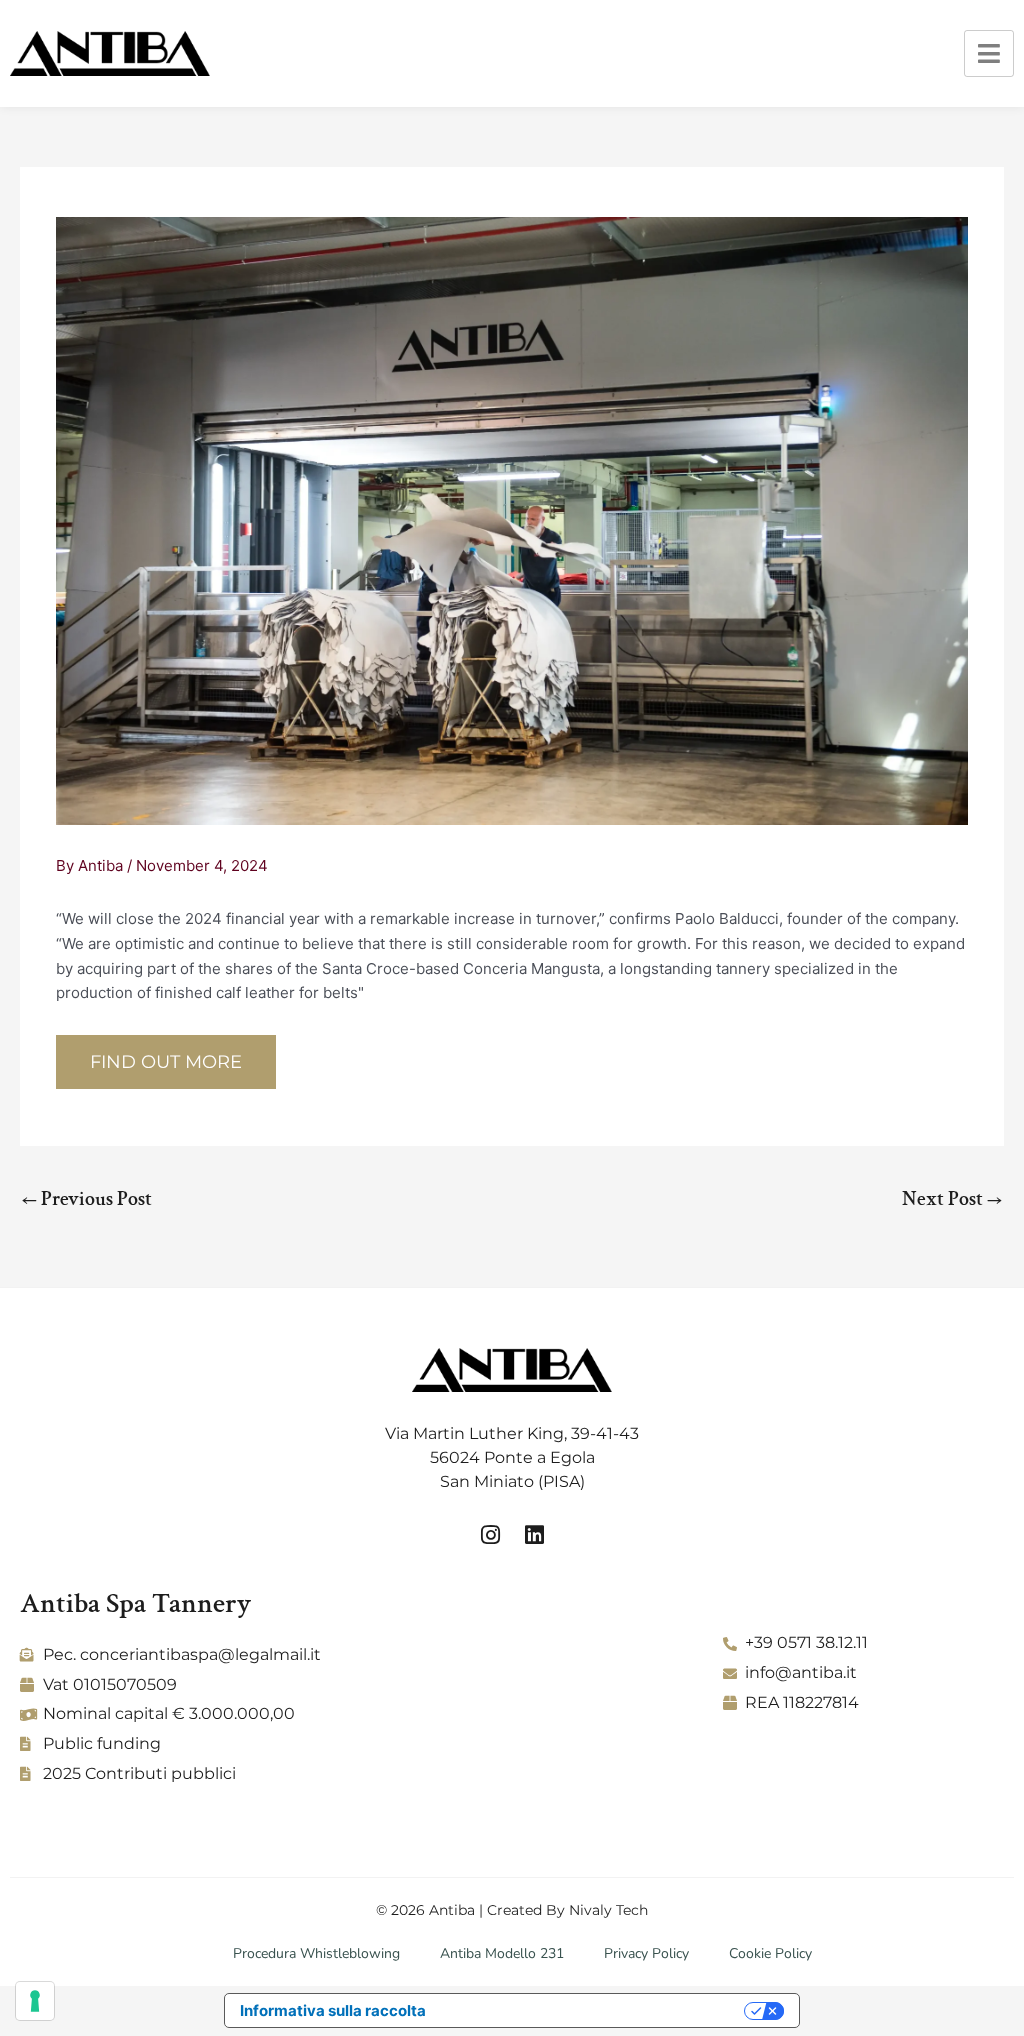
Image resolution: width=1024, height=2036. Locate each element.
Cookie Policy (770, 1953)
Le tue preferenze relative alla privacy (594, 2010)
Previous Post (87, 1199)
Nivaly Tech (608, 1910)
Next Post (952, 1199)
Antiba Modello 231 (502, 1953)
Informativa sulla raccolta (333, 2010)
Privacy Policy (646, 1953)
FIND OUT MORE (166, 1062)
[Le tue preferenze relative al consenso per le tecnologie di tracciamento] (35, 2001)
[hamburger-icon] (989, 53)
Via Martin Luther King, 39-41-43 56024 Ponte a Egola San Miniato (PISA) (512, 1457)
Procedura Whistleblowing (316, 1953)
